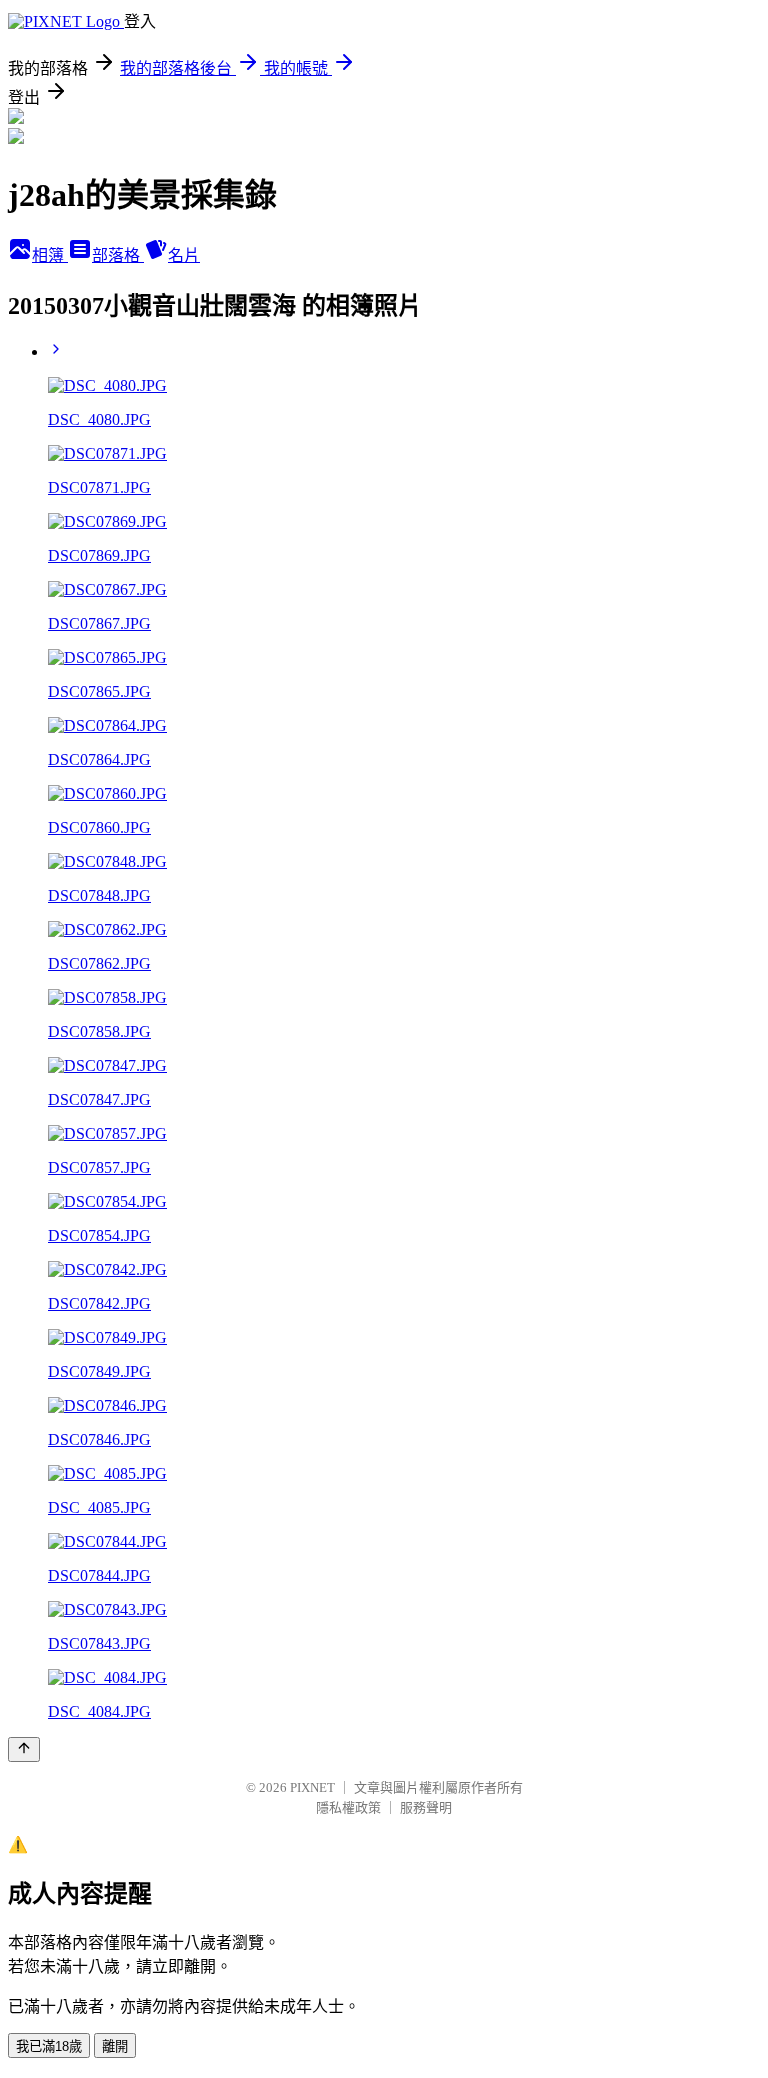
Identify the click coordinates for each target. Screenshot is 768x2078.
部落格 (118, 255)
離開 (115, 2046)
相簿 (50, 255)
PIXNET (312, 1787)
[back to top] (24, 1749)
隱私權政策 (348, 1807)
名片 (184, 255)
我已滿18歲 (49, 2046)
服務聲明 (426, 1807)
